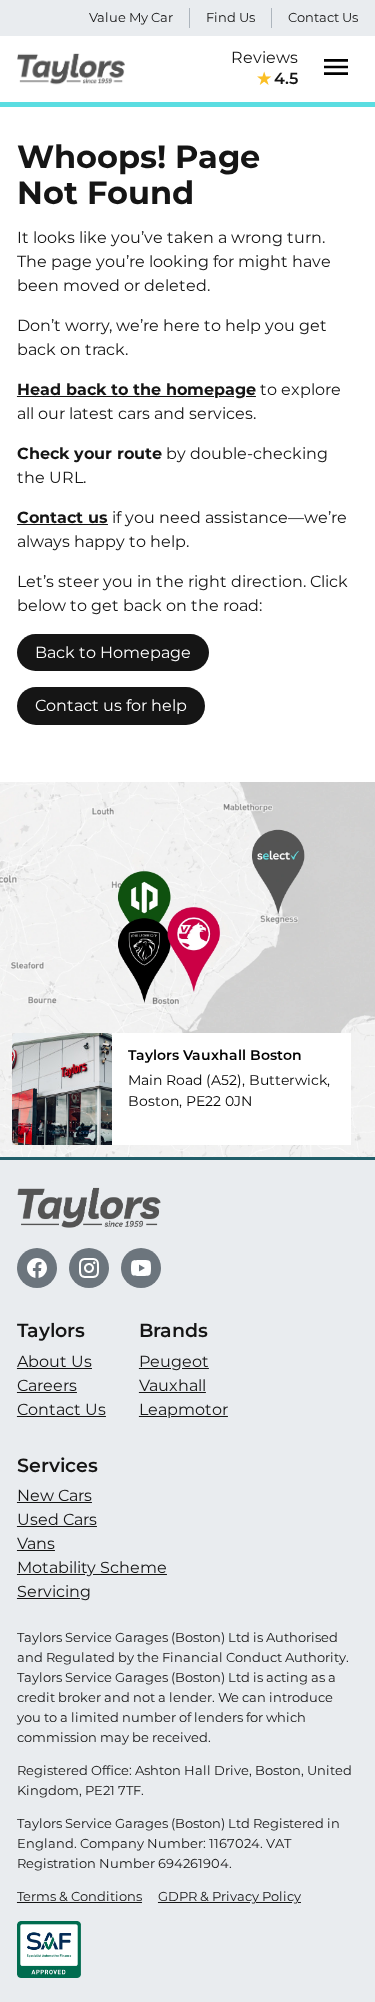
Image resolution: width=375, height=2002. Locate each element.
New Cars (54, 1495)
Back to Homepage (113, 652)
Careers (47, 1385)
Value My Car (131, 17)
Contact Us (323, 17)
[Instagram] (89, 1268)
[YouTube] (141, 1268)
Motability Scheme (92, 1567)
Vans (36, 1543)
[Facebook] (37, 1268)
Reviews (264, 68)
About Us (54, 1361)
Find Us (230, 17)
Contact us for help (111, 705)
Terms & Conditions (79, 1896)
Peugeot (174, 1361)
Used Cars (57, 1519)
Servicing (54, 1591)
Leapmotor (183, 1409)
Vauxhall (172, 1385)
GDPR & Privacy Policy (229, 1896)
